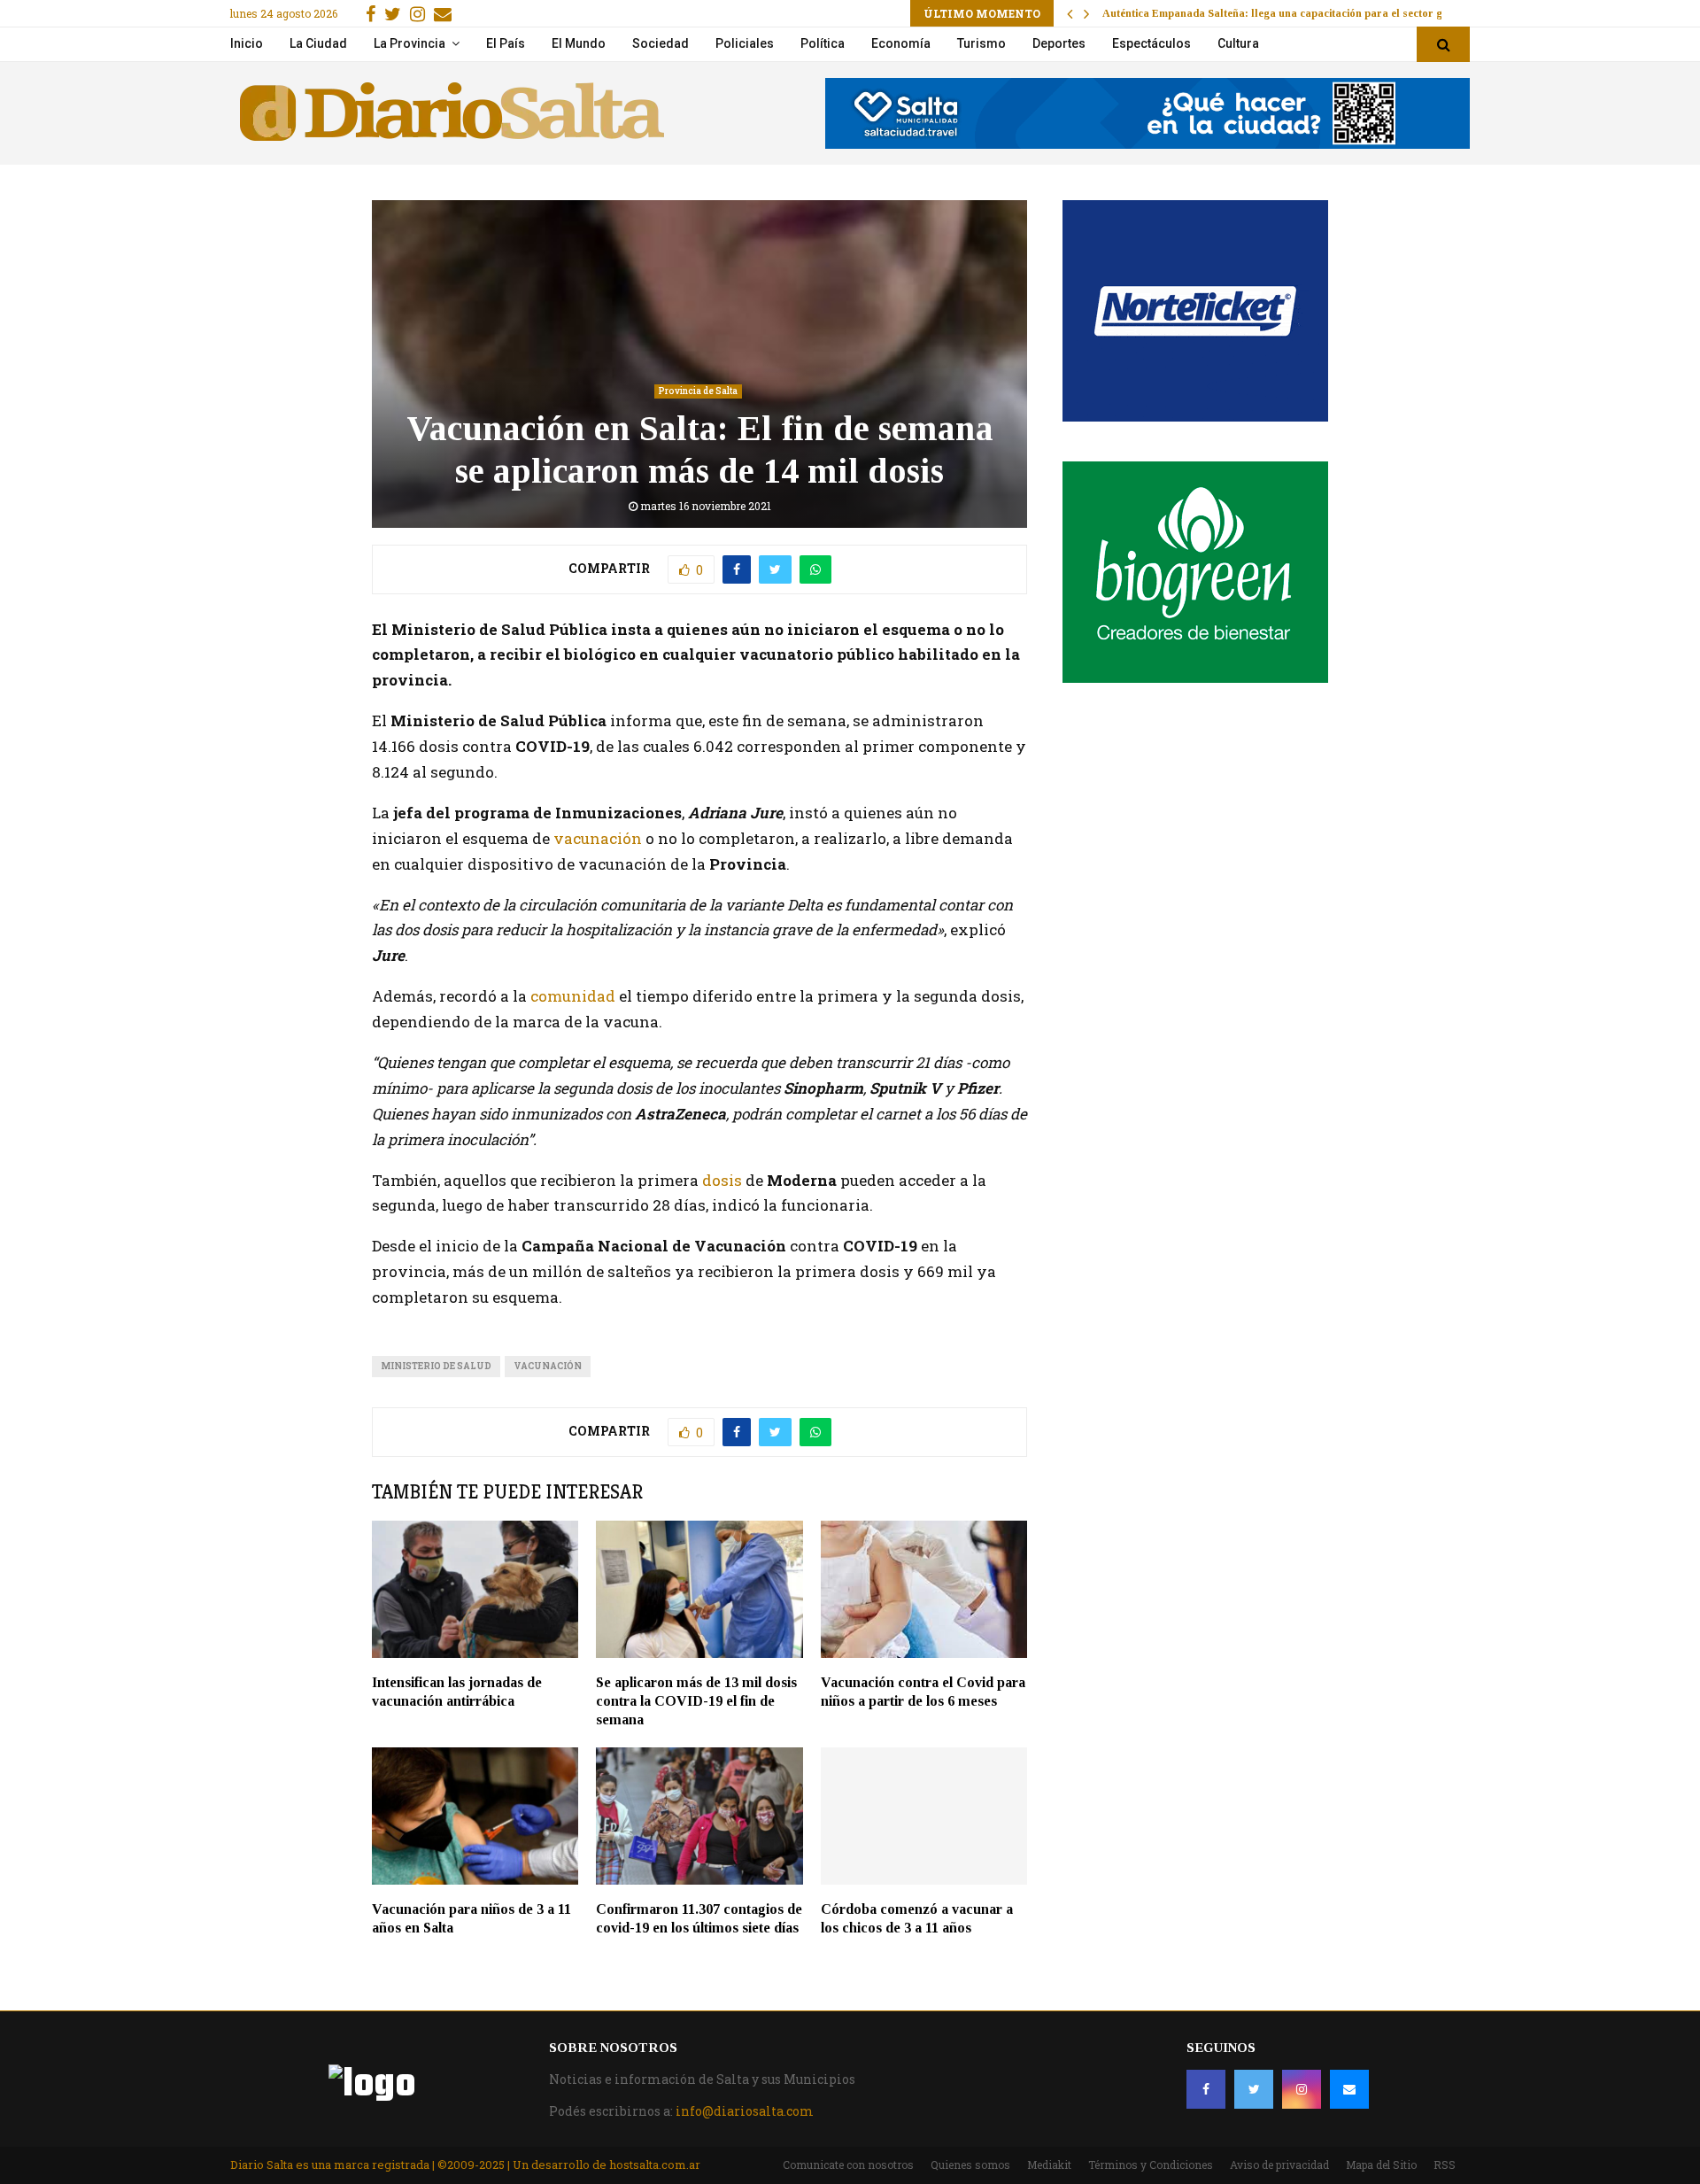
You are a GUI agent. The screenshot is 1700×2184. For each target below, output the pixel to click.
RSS (1445, 2165)
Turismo (981, 43)
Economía (901, 43)
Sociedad (661, 43)
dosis (722, 1180)
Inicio (247, 43)
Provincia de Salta (698, 391)
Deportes (1059, 43)
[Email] (1349, 2089)
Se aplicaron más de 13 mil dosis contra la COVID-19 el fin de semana (696, 1701)
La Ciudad (318, 43)
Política (823, 43)
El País (506, 43)
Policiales (745, 43)
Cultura (1238, 43)
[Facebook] (1206, 2089)
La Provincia (410, 43)
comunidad (573, 996)
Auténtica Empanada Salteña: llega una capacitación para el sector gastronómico (1303, 13)
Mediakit (1049, 2165)
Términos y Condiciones (1151, 2165)
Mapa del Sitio (1381, 2165)
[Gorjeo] (1254, 2089)
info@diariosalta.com (745, 2111)
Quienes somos (970, 2165)
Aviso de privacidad (1279, 2165)
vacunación (598, 838)
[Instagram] (1302, 2089)
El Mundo (579, 43)
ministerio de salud (436, 1366)
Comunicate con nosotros (848, 2165)
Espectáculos (1151, 43)
